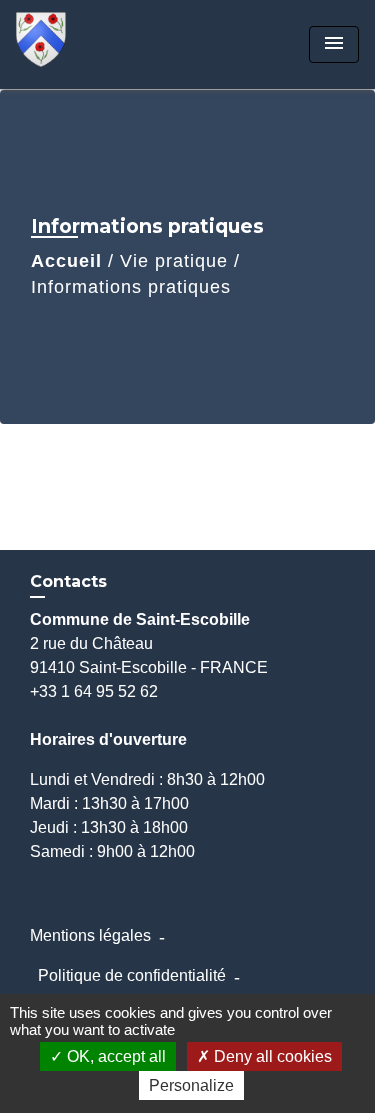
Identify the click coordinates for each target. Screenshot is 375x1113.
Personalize (191, 1085)
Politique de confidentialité (132, 975)
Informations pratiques (131, 287)
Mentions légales (90, 935)
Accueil (66, 261)
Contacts (68, 581)
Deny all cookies (271, 1056)
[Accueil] (91, 44)
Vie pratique (174, 261)
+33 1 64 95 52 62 (94, 691)
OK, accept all (114, 1056)
